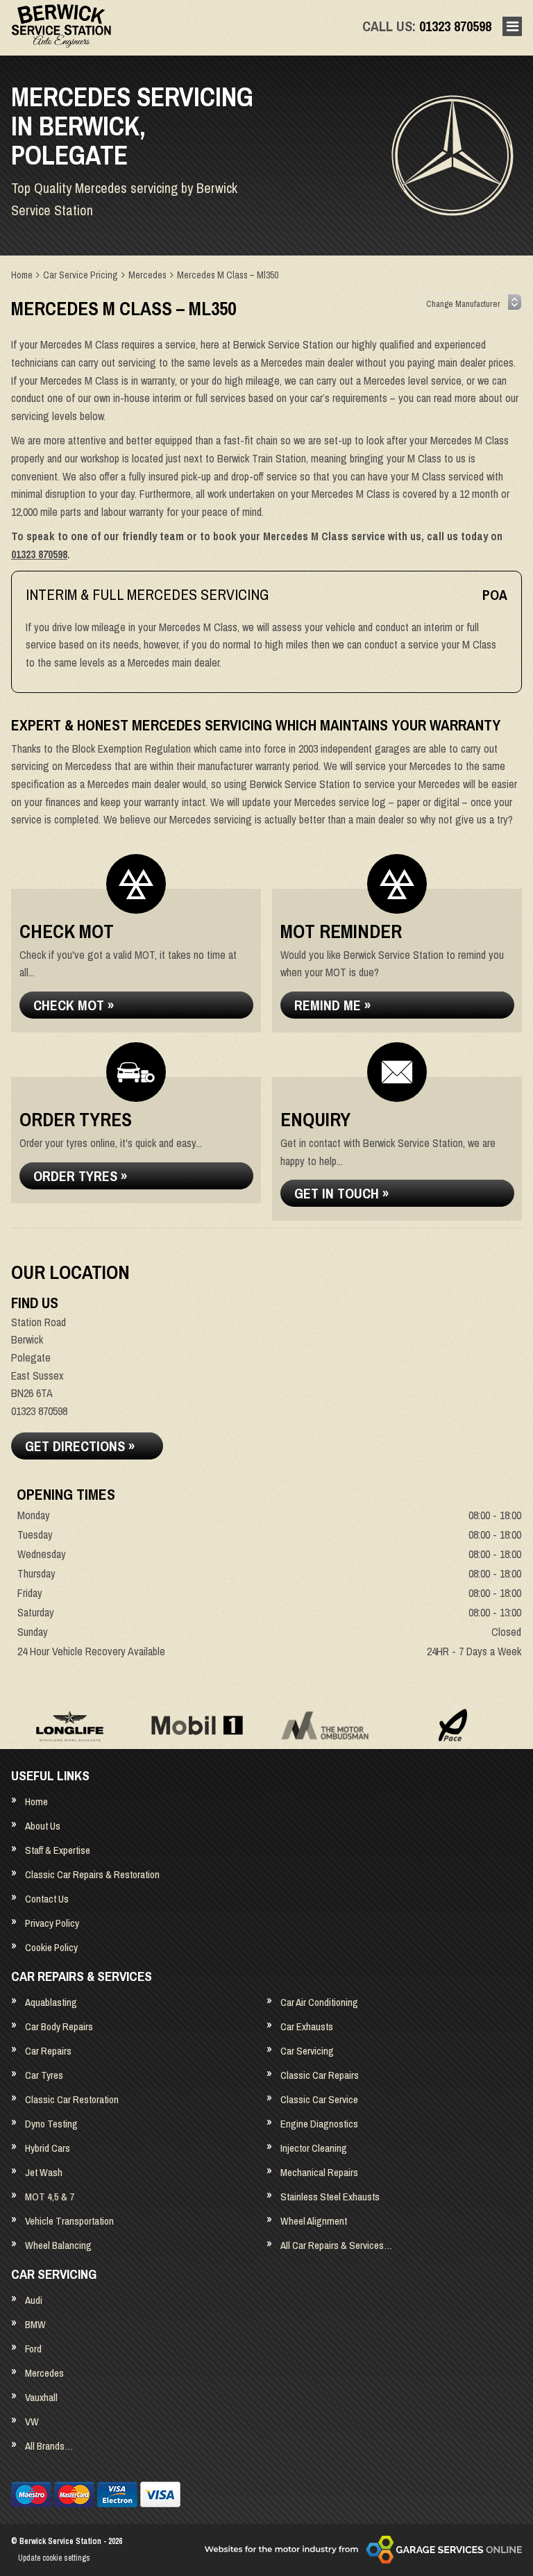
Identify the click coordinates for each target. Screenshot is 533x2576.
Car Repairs (48, 2051)
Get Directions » (80, 1446)
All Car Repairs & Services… (336, 2245)
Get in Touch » (341, 1193)
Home (36, 1801)
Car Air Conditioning (319, 2002)
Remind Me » (332, 1005)
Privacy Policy (52, 1923)
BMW (35, 2324)
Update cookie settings (54, 2558)
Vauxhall (41, 2397)
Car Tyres (44, 2075)
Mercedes (44, 2373)
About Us (43, 1826)
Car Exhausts (307, 2026)
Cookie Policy (51, 1947)
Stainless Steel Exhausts (330, 2197)
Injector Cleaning (314, 2148)
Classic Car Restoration (72, 2099)
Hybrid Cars (48, 2148)
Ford (33, 2349)
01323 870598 (427, 26)
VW (32, 2422)
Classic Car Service (319, 2099)
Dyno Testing (51, 2124)
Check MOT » (74, 1005)
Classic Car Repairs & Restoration (92, 1874)
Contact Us (47, 1899)
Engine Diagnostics (319, 2124)
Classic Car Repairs (320, 2075)
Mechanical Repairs (319, 2172)
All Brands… (49, 2446)
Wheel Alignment (314, 2221)
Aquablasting (51, 2002)
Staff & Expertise (58, 1850)
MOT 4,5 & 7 (50, 2197)
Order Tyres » (80, 1176)
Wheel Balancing (58, 2245)
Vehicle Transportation (69, 2221)
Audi (34, 2300)
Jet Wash (44, 2172)
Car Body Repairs (59, 2026)
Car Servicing (307, 2051)
